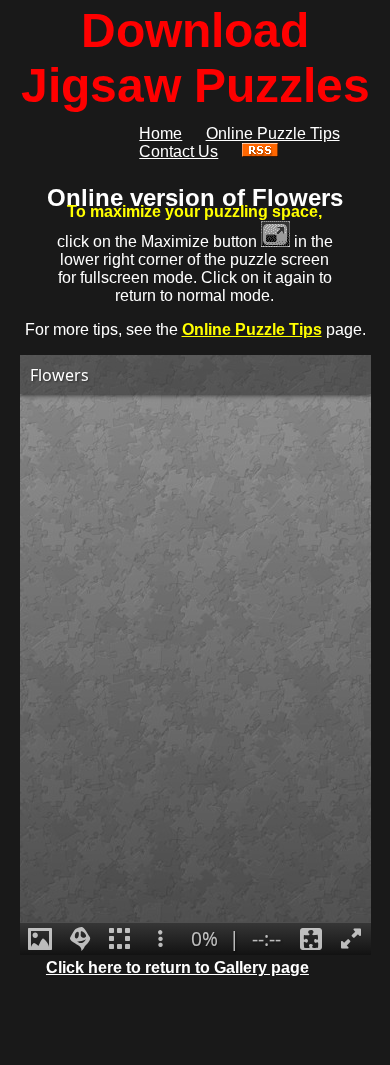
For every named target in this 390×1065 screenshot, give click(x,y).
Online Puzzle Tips (252, 329)
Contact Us (178, 151)
